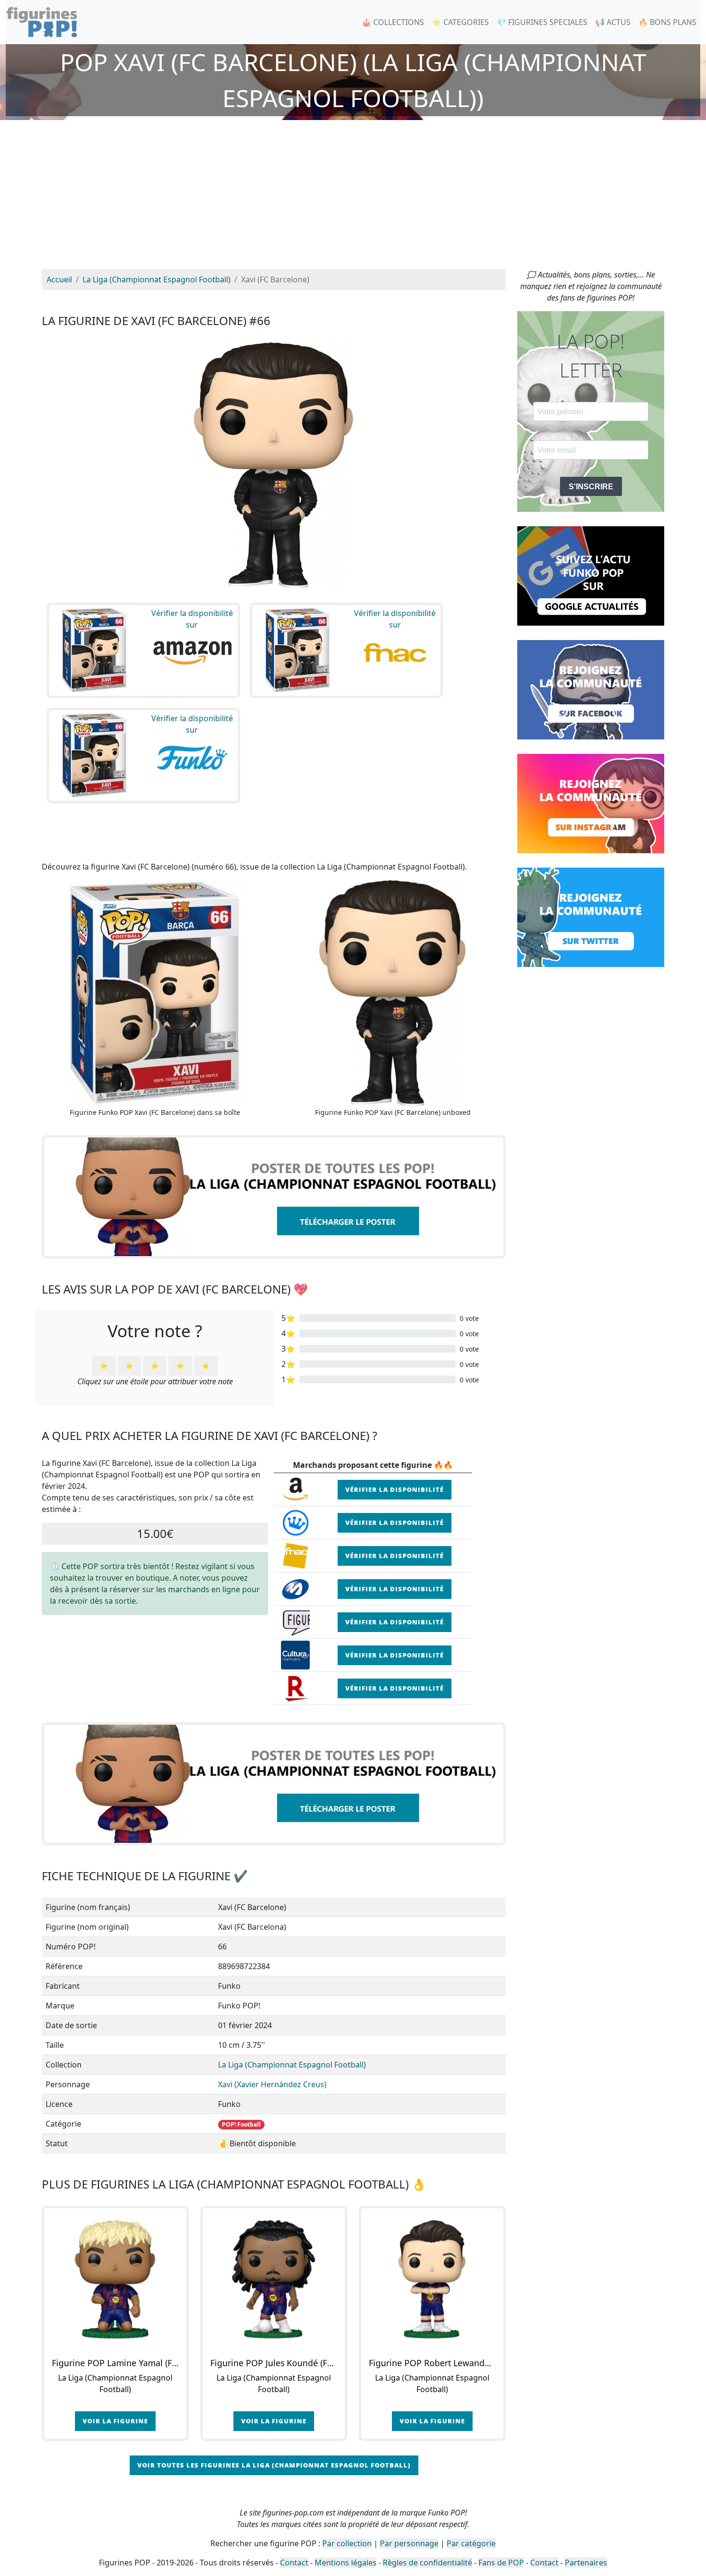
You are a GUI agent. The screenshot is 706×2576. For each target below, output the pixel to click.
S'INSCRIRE (591, 487)
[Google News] (591, 575)
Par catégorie (471, 2543)
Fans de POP (501, 2563)
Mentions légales (346, 2563)
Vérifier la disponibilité (395, 1489)
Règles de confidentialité (427, 2563)
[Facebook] (591, 689)
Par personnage (409, 2543)
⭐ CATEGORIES (460, 22)
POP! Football (241, 2124)
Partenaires (586, 2563)
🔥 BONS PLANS (667, 22)
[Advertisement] (353, 197)
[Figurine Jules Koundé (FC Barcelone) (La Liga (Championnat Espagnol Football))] (274, 2279)
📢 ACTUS (613, 22)
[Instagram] (591, 803)
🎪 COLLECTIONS (393, 22)
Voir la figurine (115, 2421)
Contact (294, 2563)
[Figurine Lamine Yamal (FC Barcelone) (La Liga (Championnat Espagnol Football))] (115, 2279)
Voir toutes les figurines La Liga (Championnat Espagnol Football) (274, 2465)
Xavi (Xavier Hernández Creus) (272, 2084)
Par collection (347, 2543)
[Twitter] (591, 917)
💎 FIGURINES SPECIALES (542, 22)
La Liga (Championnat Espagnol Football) (292, 2065)
